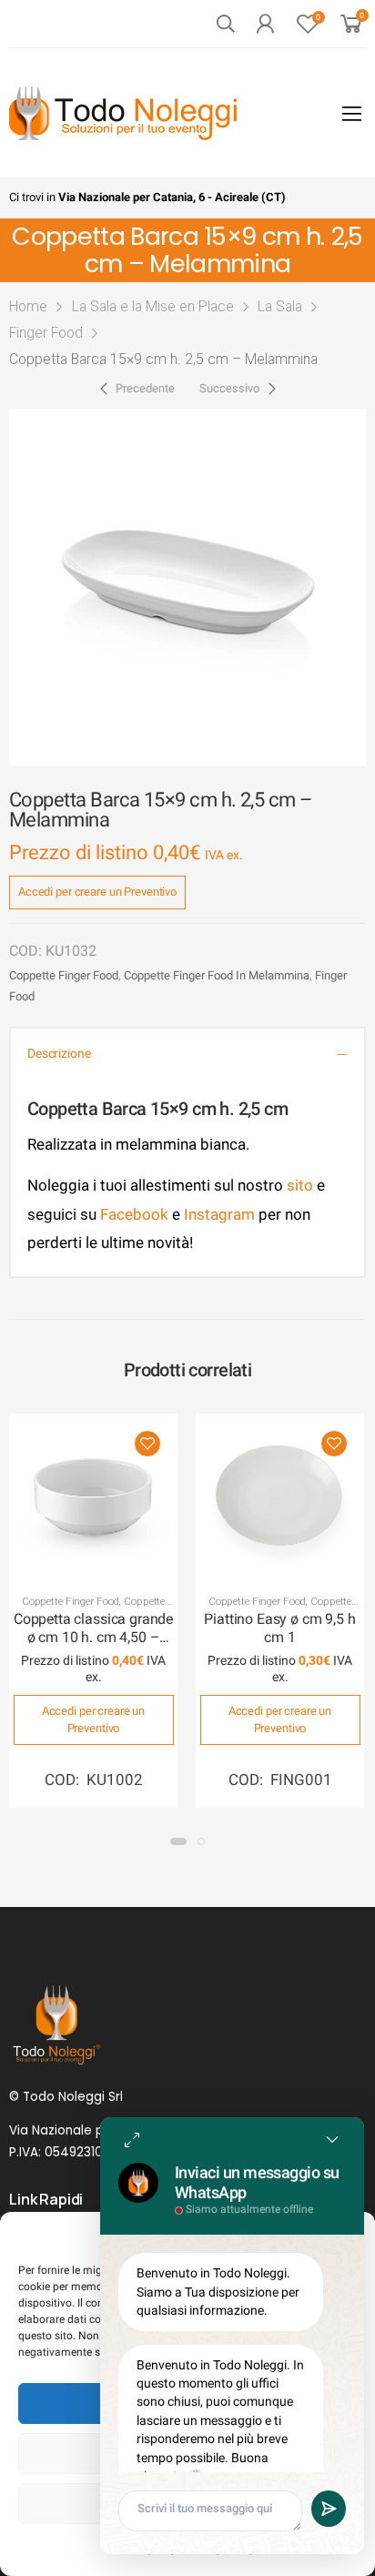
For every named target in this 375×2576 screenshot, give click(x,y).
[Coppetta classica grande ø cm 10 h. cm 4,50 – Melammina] (93, 1498)
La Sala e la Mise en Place (153, 306)
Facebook (132, 1214)
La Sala (280, 306)
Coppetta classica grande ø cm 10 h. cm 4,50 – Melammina (93, 1638)
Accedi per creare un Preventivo (97, 892)
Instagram (219, 1214)
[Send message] (329, 2509)
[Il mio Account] (265, 24)
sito (300, 1185)
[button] (178, 1841)
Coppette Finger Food (64, 975)
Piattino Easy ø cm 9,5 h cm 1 (279, 1628)
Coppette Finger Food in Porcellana (279, 1607)
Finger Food (46, 333)
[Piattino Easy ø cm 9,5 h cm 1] (280, 1498)
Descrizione (59, 1054)
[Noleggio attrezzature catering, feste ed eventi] (123, 113)
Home (28, 306)
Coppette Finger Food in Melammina (217, 975)
